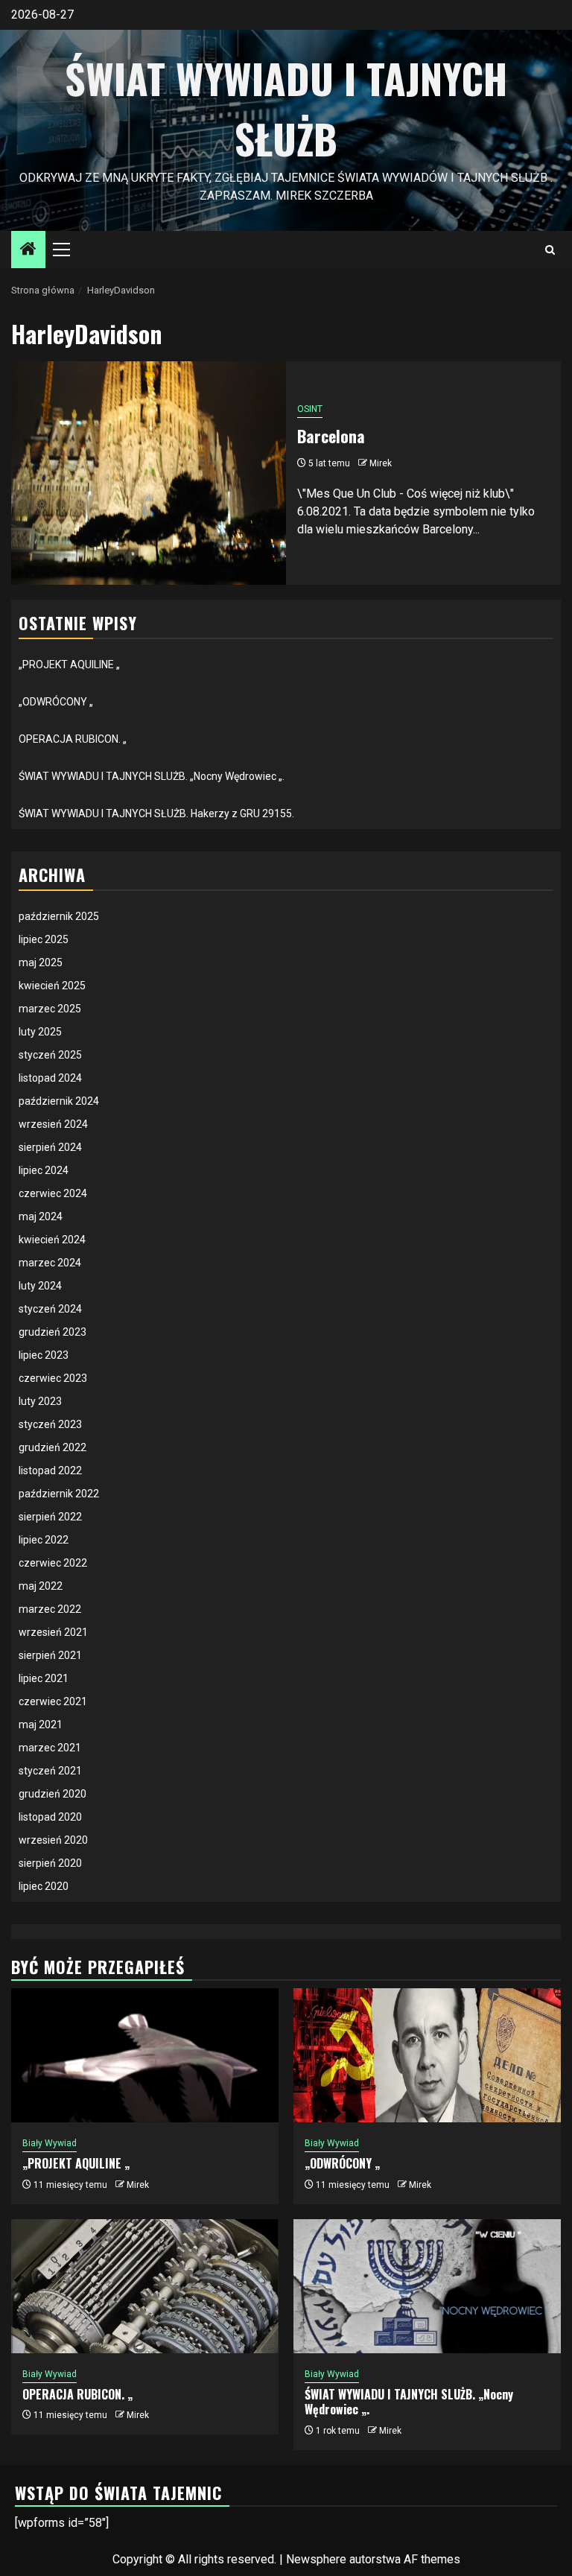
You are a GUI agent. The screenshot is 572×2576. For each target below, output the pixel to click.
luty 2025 (40, 1032)
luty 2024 (40, 1286)
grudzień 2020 (53, 1794)
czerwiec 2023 (53, 1378)
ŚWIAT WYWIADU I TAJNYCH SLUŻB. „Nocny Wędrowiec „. (152, 776)
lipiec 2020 (44, 1886)
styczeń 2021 (50, 1771)
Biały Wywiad (50, 2143)
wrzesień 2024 (53, 1124)
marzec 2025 (50, 1009)
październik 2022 (59, 1494)
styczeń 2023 (50, 1424)
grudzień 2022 (53, 1447)
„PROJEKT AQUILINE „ (69, 664)
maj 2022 (41, 1586)
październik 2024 (59, 1101)
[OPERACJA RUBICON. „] (145, 2286)
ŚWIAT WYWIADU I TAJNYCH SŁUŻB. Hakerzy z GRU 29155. (156, 813)
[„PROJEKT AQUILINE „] (145, 2055)
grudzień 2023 (53, 1332)
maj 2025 (41, 962)
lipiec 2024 (44, 1170)
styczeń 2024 (50, 1309)
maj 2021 (41, 1725)
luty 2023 (40, 1401)
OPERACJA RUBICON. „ (73, 739)
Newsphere (316, 2559)
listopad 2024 (50, 1078)
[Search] (550, 250)
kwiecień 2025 (52, 986)
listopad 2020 (50, 1817)
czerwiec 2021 (53, 1701)
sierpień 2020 (50, 1863)
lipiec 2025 (44, 939)
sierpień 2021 (50, 1655)
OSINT (310, 409)
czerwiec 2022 (53, 1563)
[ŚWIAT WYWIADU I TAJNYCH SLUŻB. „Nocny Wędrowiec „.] (427, 2286)
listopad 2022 (50, 1471)
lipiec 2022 (44, 1540)
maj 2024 (41, 1216)
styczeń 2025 (50, 1055)
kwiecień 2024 (52, 1240)
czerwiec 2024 (53, 1193)
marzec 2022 (50, 1609)
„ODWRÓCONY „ (56, 702)
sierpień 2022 (50, 1517)
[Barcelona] (149, 473)
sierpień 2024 (50, 1147)
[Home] (28, 250)
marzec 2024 (50, 1263)
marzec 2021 (50, 1748)
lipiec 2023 (44, 1355)
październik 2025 (59, 916)
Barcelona (331, 436)
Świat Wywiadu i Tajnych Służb (286, 108)
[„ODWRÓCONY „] (427, 2055)
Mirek (381, 463)
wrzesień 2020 (53, 1840)
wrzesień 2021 (53, 1632)
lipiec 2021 (44, 1678)
